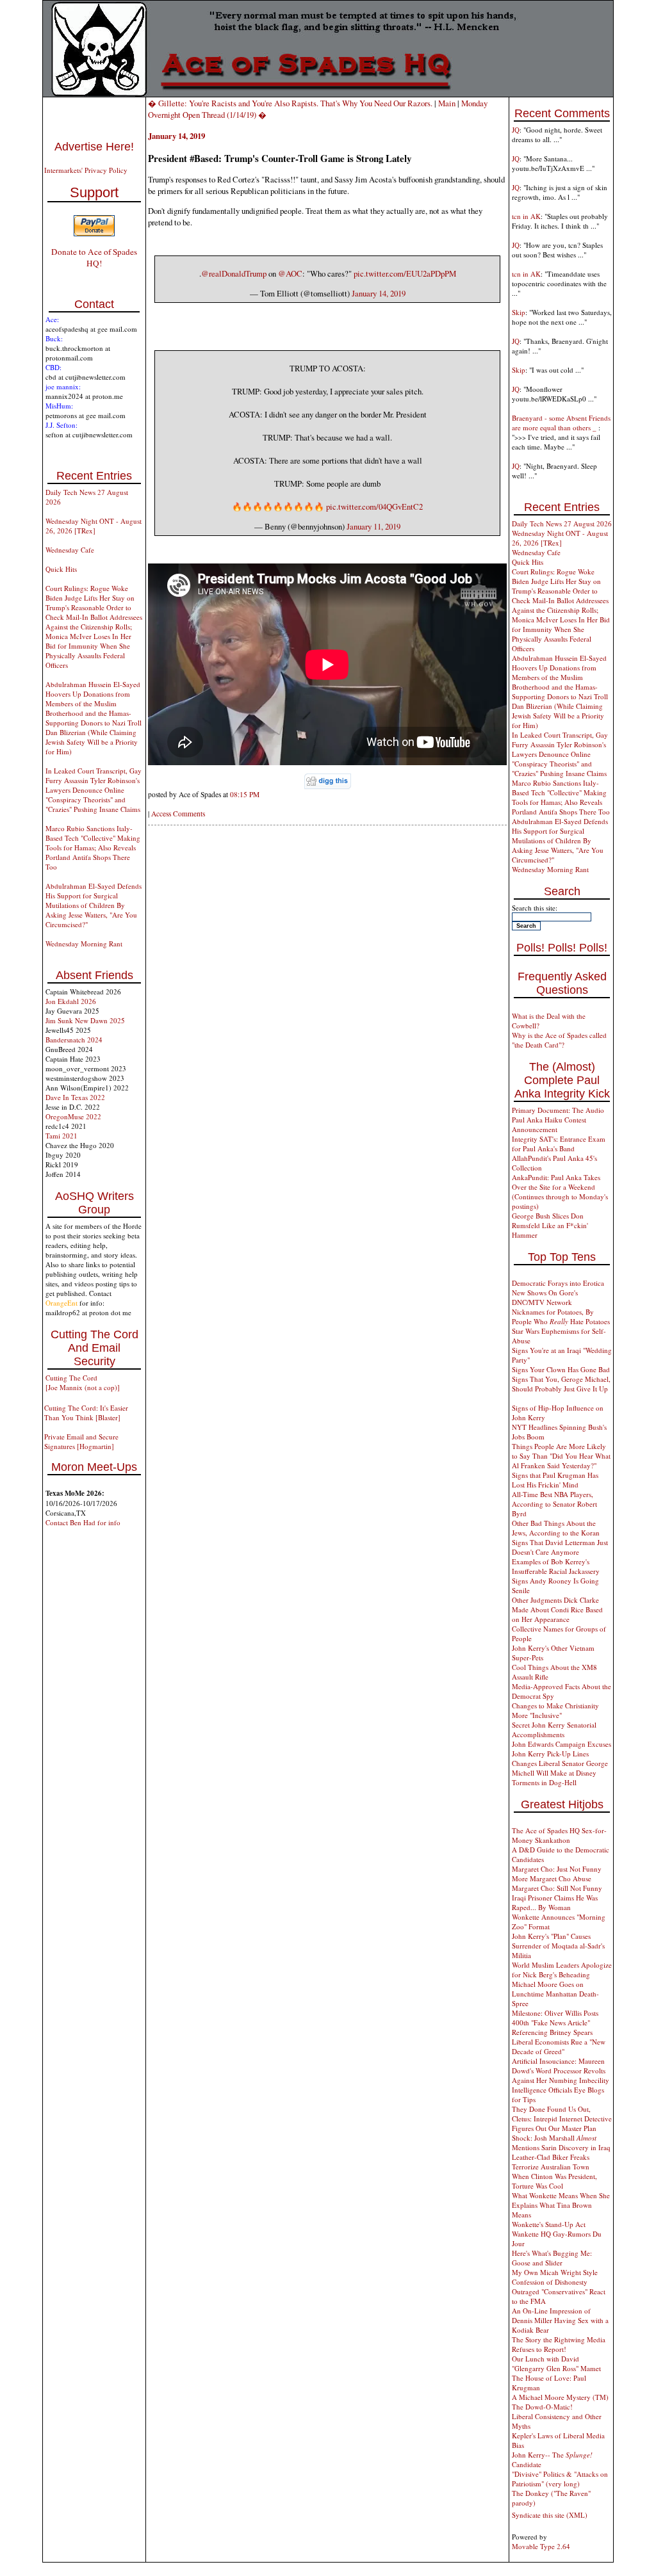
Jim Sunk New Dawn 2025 (85, 1020)
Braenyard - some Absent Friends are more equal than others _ (561, 423)
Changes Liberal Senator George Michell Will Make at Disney (560, 1768)
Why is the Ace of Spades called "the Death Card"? (559, 1040)
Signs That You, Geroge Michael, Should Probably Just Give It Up (561, 1384)
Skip (519, 312)
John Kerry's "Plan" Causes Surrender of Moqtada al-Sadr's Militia (558, 1946)
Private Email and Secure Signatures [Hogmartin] (81, 1441)
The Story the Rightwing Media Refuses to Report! (559, 2344)
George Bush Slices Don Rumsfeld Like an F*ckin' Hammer (550, 1225)
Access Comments (178, 814)
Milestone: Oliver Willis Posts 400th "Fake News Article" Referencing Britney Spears (555, 2022)
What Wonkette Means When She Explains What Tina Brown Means (561, 2205)
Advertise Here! (94, 147)
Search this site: (535, 908)
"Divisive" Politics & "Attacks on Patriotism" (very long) (560, 2479)
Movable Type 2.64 (541, 2546)
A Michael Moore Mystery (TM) (560, 2397)
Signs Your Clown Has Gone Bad (561, 1369)
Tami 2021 (61, 1136)
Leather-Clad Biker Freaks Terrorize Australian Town (551, 2162)
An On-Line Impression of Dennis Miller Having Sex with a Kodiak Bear (560, 2320)
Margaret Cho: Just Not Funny (557, 1869)
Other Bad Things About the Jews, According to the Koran (556, 1528)
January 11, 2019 (373, 526)
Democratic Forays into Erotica (558, 1283)
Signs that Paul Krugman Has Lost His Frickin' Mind (555, 1480)
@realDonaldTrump (234, 273)
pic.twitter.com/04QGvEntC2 (374, 506)
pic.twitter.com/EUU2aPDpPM (405, 273)
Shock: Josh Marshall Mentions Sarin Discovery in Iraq (561, 2143)
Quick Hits (61, 569)
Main (447, 103)
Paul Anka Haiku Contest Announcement (549, 1124)
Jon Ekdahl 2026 (71, 1001)
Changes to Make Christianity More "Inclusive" (555, 1710)
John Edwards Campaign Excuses (562, 1744)
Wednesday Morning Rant (84, 944)
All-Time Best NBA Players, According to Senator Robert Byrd (554, 1504)
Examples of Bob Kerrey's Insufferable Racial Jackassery (556, 1566)
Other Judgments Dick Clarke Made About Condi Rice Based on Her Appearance (557, 1609)
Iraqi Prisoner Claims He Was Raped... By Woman (555, 1902)
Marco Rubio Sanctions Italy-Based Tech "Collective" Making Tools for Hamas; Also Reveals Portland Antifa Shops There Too (93, 847)
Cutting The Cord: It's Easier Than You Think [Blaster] (86, 1413)
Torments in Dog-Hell (544, 1782)
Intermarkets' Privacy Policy (86, 170)
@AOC (290, 273)
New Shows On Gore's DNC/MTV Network (545, 1297)
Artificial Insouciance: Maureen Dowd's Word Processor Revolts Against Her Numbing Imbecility (561, 2070)
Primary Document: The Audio (558, 1110)
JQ (516, 130)
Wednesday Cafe (70, 550)
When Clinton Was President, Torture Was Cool (554, 2181)
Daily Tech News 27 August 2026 (562, 523)
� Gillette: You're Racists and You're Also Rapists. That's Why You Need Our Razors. (290, 103)
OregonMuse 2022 (73, 1116)
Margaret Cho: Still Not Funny (557, 1888)
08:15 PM (245, 794)
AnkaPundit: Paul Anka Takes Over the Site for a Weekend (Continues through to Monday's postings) (560, 1192)
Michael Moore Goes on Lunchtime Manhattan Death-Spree (555, 1994)
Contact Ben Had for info (83, 1522)
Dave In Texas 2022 (75, 1097)
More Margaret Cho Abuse (552, 1878)
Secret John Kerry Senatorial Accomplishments (554, 1729)
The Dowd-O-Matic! (542, 2407)
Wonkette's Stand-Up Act (549, 2224)
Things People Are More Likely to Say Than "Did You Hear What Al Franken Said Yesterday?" (561, 1456)
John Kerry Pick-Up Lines (550, 1754)
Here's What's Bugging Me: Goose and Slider (552, 2258)
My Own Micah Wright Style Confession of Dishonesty (555, 2277)
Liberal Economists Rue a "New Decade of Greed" (559, 2046)
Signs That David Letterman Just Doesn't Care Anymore (560, 1547)
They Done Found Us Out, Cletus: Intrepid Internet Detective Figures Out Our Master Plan (562, 2118)
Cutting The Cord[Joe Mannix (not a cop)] (83, 1382)
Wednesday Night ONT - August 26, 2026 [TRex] (94, 526)
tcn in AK (526, 216)
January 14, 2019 (379, 293)
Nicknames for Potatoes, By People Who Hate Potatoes (561, 1316)
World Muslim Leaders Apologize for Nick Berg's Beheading (562, 1970)
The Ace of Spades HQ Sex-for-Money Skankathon (559, 1835)
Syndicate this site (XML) (550, 2515)
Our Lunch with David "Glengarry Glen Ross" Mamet (556, 2363)
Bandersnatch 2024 (74, 1040)
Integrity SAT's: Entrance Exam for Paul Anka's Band (559, 1144)
